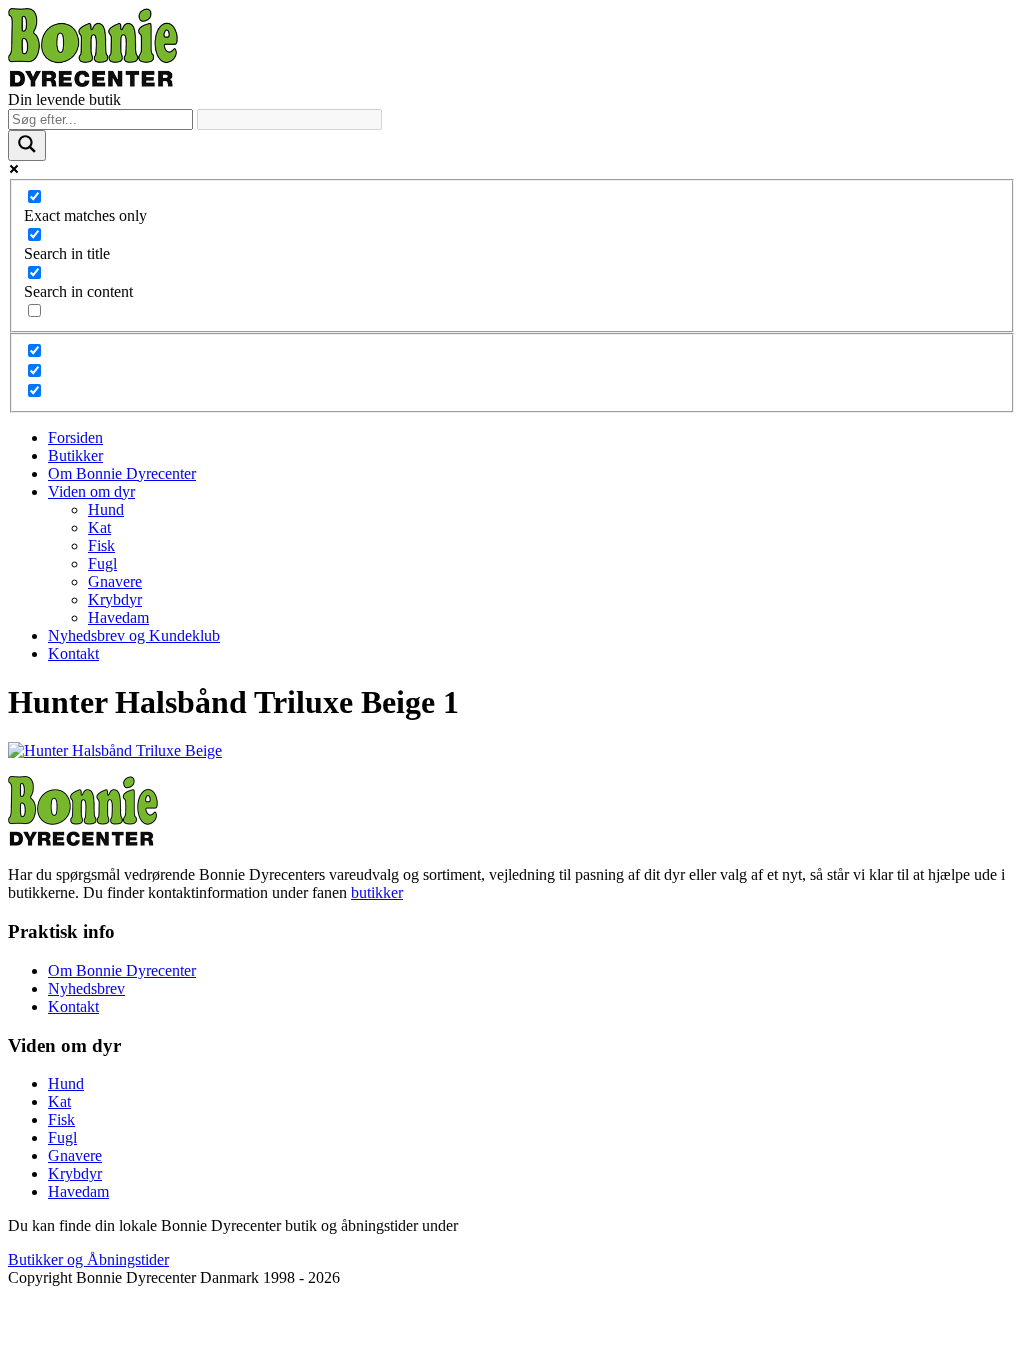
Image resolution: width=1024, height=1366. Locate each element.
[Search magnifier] (27, 145)
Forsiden (75, 437)
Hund (106, 509)
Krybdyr (115, 599)
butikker (377, 892)
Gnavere (115, 581)
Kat (99, 527)
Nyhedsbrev (86, 988)
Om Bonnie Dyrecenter (122, 473)
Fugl (102, 563)
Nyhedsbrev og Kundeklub (134, 635)
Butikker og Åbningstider (88, 1259)
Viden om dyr (91, 491)
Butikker (75, 455)
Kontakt (73, 653)
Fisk (101, 545)
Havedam (118, 617)
